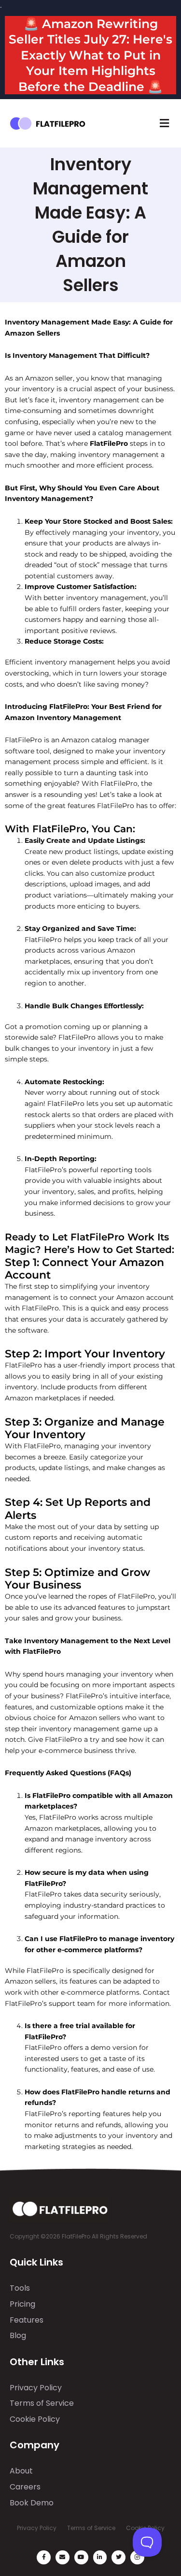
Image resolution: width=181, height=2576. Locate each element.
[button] (164, 124)
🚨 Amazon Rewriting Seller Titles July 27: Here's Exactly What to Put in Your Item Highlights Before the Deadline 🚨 (90, 55)
